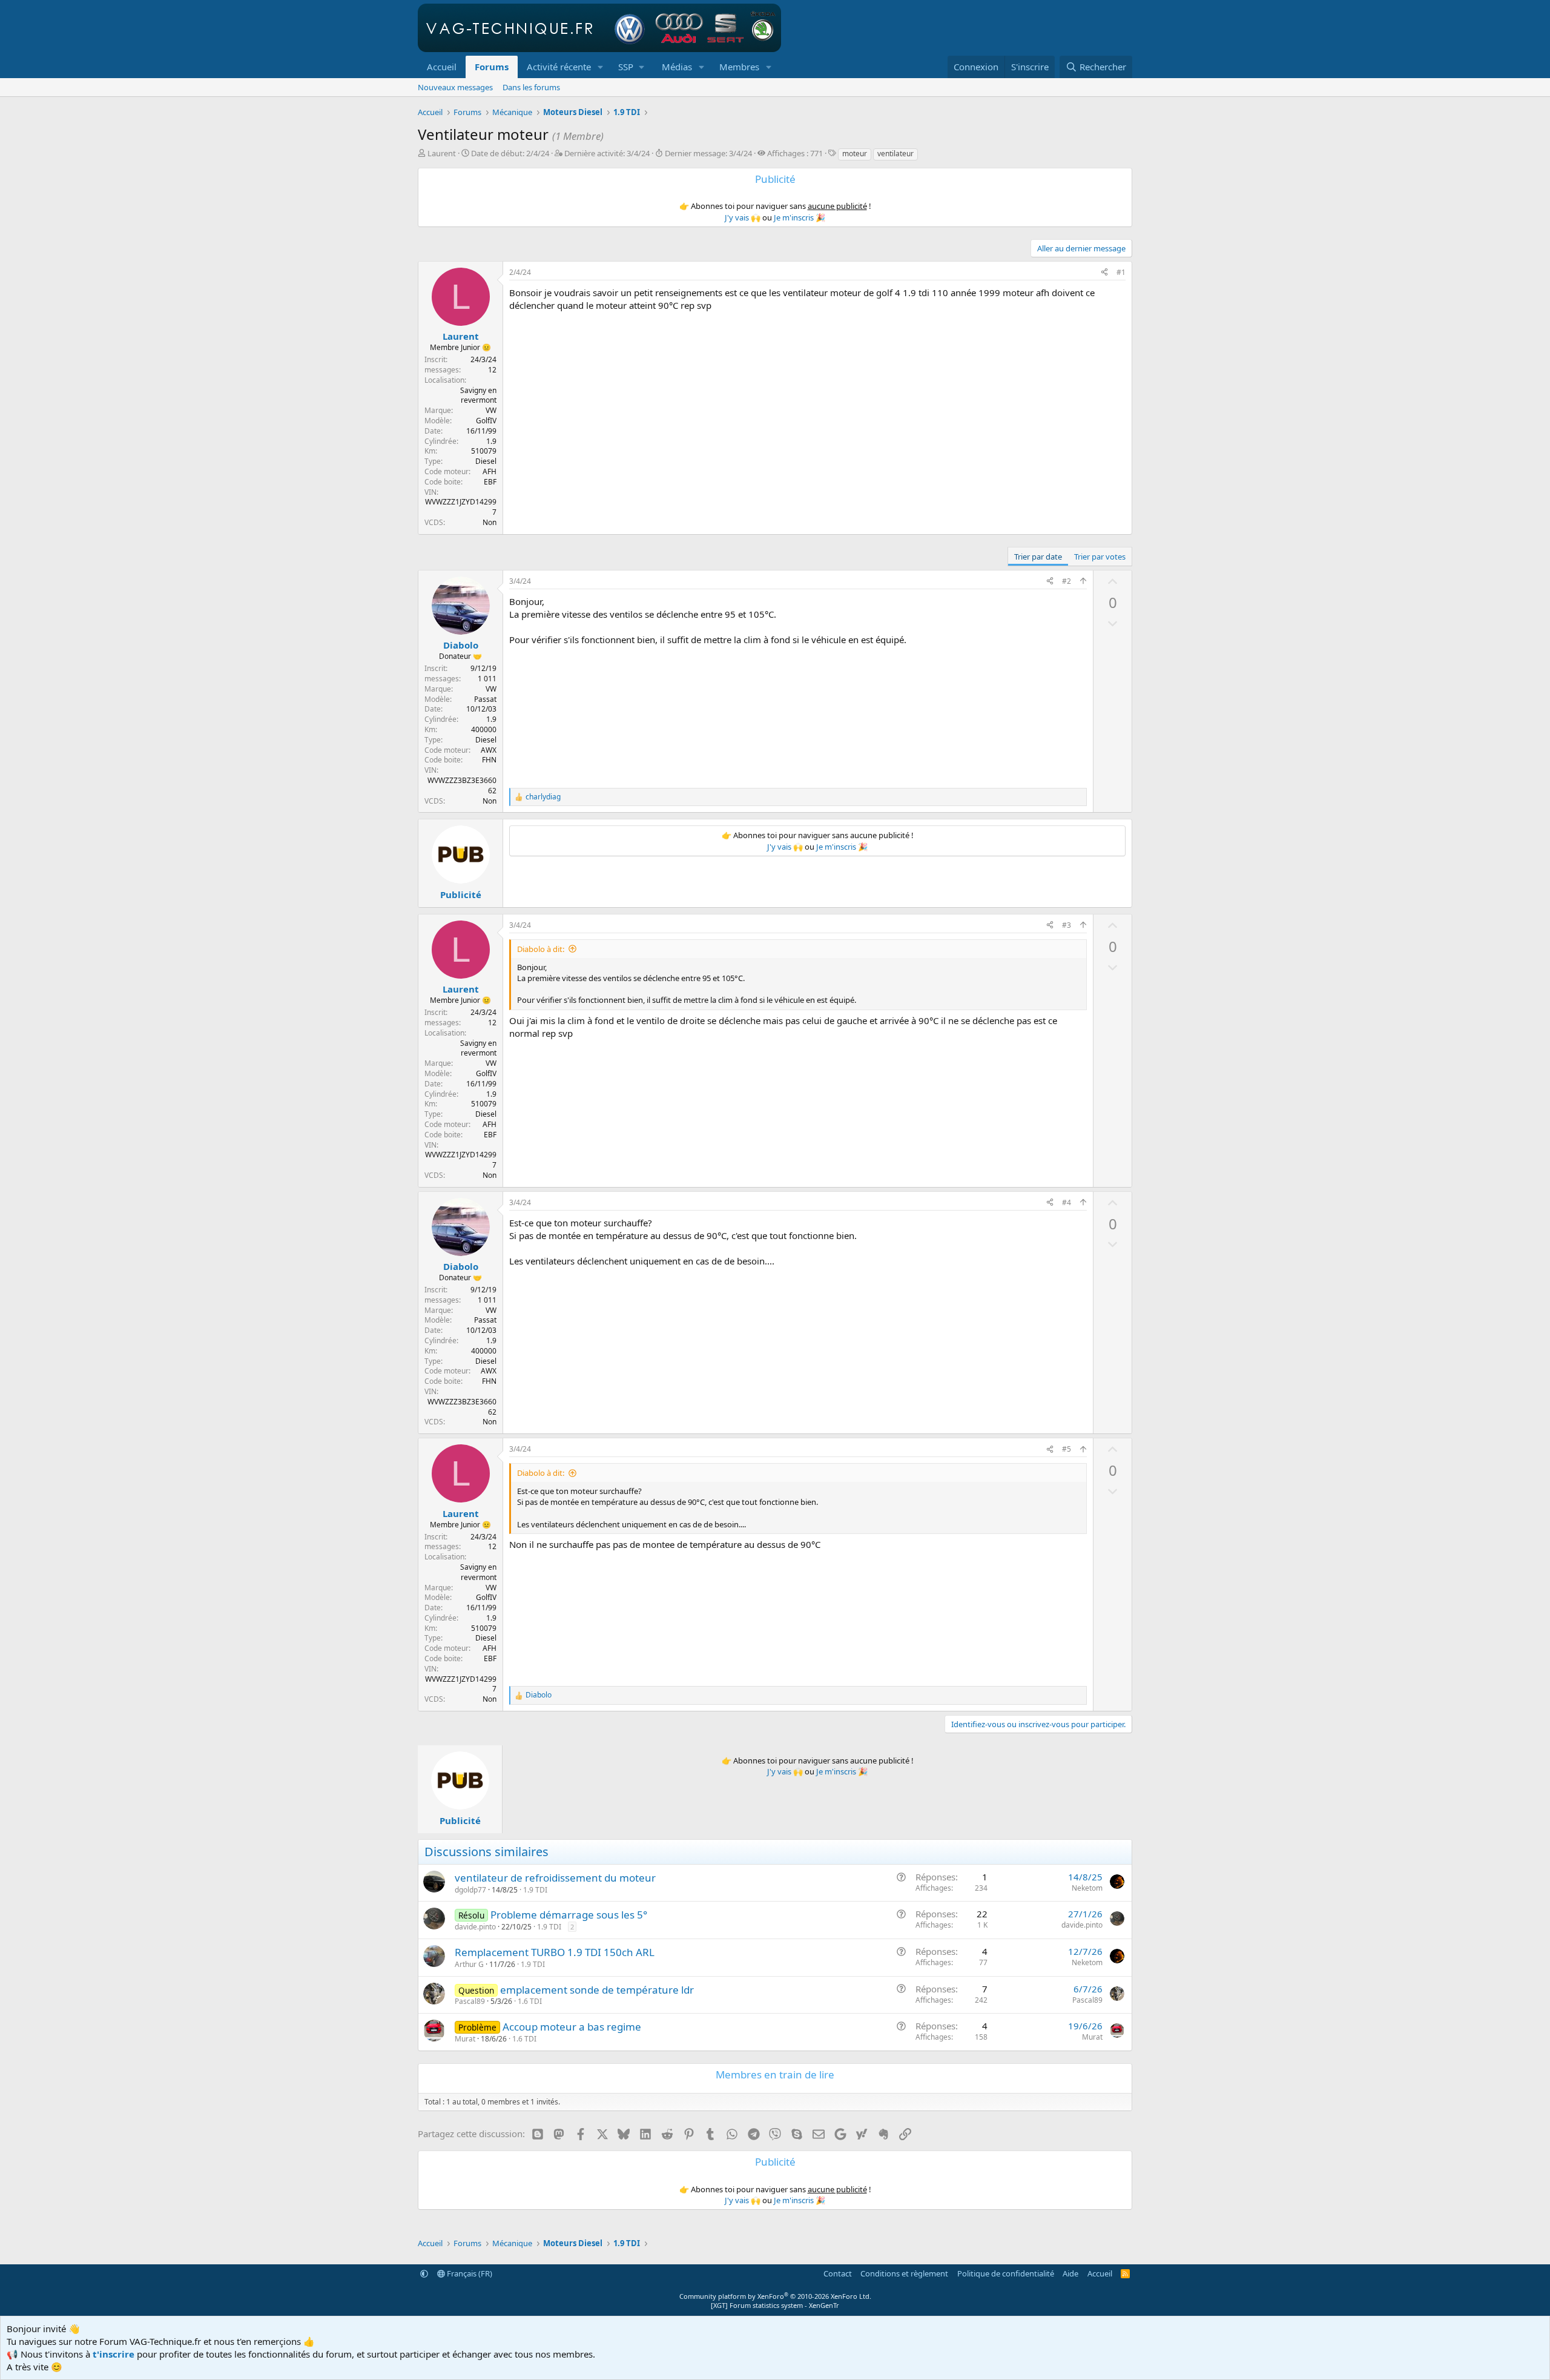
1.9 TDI (535, 1890)
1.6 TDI (530, 2001)
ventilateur (895, 154)
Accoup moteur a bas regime (572, 2027)
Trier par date (1038, 557)
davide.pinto (475, 1927)
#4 (1067, 1202)
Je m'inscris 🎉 (800, 217)
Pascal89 (470, 2001)
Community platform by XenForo (775, 2296)
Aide (1070, 2273)
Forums (492, 67)
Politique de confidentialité (1006, 2273)
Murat (465, 2039)
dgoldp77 (470, 1890)
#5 (1067, 1449)
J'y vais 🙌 (743, 217)
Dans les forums (531, 87)
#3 (1067, 925)
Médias (677, 67)
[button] (601, 67)
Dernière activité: (607, 153)
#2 (1067, 581)
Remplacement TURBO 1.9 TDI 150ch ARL (555, 1952)
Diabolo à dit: (541, 949)
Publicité (461, 894)
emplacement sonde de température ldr (597, 1990)
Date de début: (510, 153)
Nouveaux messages (455, 87)
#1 (1121, 272)
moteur (855, 154)
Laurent (442, 153)
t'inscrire (114, 2354)
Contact (838, 2273)
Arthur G (469, 1964)
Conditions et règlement (904, 2273)
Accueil (442, 67)
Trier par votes (1100, 557)
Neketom (1087, 1888)
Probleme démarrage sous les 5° (569, 1915)
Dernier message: (708, 153)
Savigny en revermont (478, 395)
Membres (739, 67)
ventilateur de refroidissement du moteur (555, 1878)
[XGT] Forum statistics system (775, 2305)
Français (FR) (469, 2273)
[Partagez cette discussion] (1104, 273)
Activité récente (559, 67)
